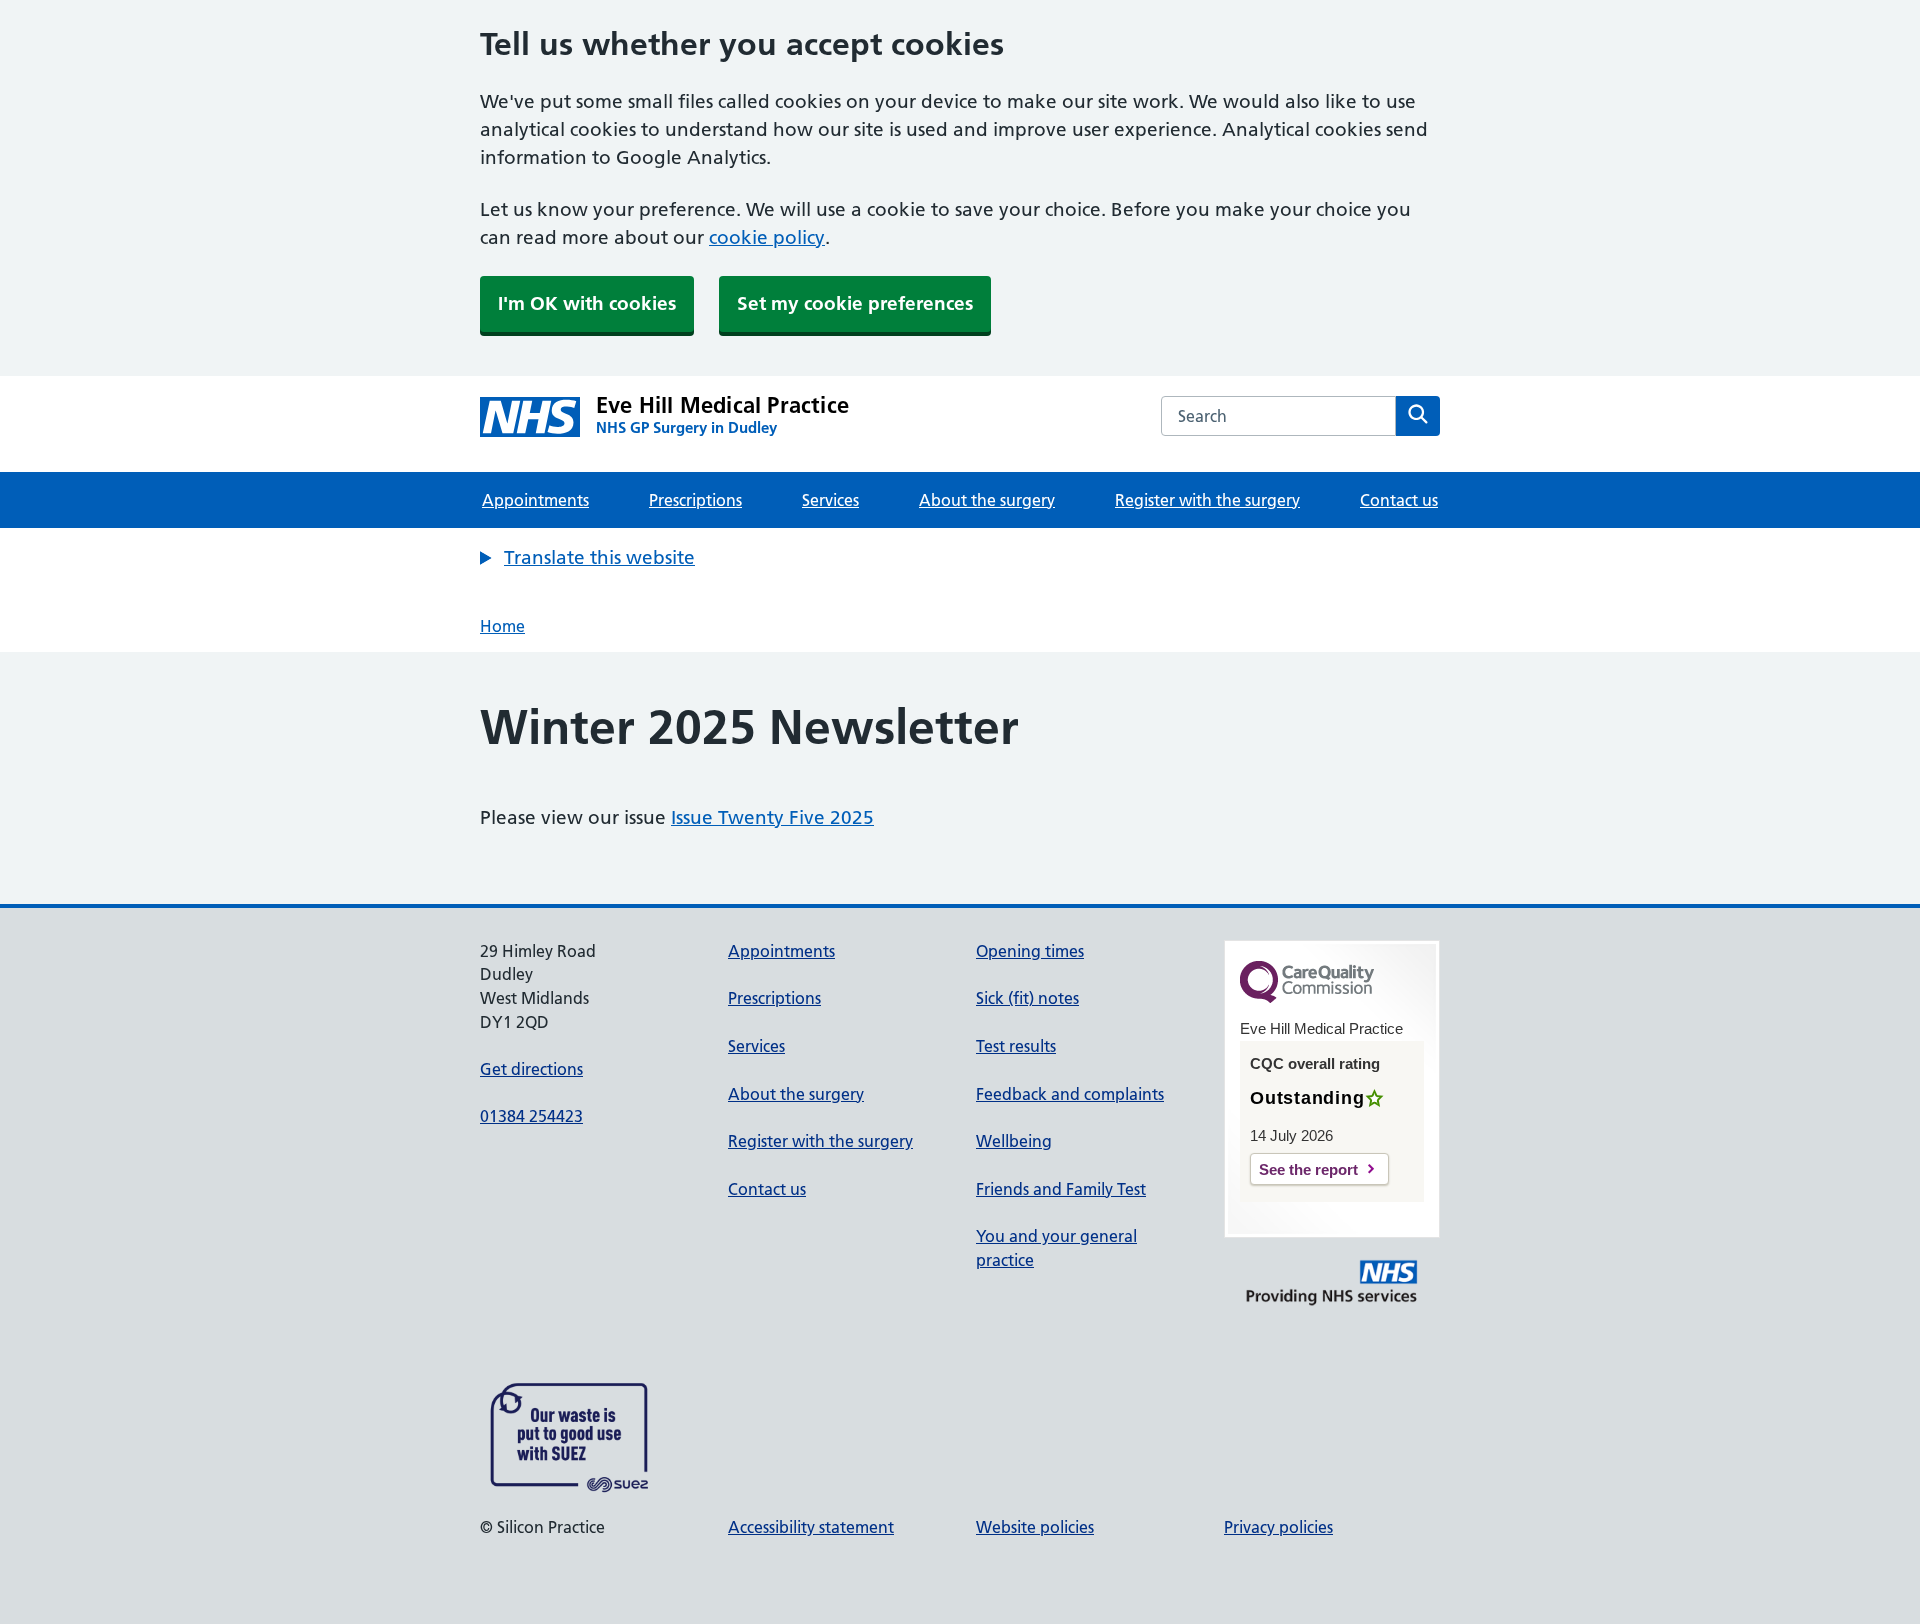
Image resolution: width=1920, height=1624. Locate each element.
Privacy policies (1278, 1527)
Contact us (1399, 500)
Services (830, 500)
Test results (1016, 1046)
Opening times (1030, 951)
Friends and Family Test (1061, 1189)
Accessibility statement (811, 1527)
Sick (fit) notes (1027, 998)
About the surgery (987, 500)
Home (502, 626)
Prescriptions (695, 500)
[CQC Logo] (1307, 998)
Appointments (535, 500)
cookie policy (767, 237)
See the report (1308, 1169)
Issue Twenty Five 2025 (772, 817)
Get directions (531, 1069)
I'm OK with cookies (587, 303)
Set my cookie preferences (855, 303)
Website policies (1035, 1527)
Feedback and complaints (1070, 1094)
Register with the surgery (1207, 500)
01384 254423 (531, 1116)
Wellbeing (1014, 1141)
